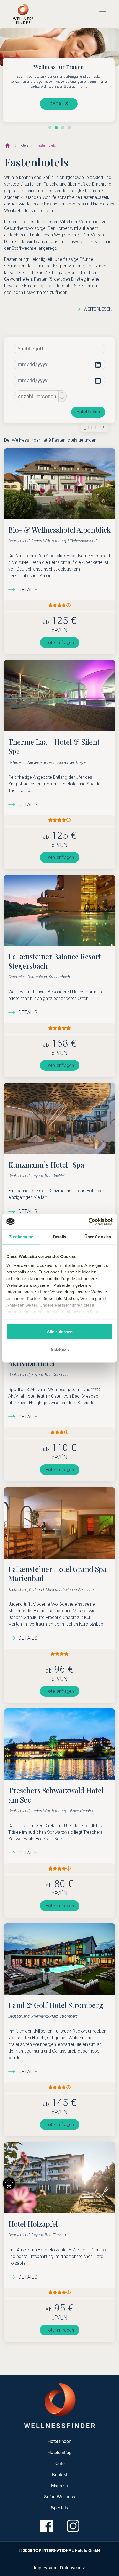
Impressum (45, 2568)
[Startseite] (7, 145)
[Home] (23, 14)
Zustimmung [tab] (21, 1237)
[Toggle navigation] (103, 14)
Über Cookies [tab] (98, 1237)
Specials (59, 2508)
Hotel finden (88, 412)
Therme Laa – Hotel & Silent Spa (54, 746)
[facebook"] (46, 2526)
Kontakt (59, 2474)
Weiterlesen (98, 309)
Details (28, 590)
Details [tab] (60, 1237)
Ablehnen (60, 1350)
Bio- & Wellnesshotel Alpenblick (59, 530)
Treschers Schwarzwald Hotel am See (56, 1795)
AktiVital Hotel (32, 1363)
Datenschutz (72, 2568)
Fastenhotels (46, 145)
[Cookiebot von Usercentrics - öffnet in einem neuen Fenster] (88, 1221)
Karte (59, 2463)
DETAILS (59, 104)
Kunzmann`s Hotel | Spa (46, 1165)
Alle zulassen (60, 1332)
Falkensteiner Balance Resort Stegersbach (55, 961)
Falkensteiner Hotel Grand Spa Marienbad (57, 1574)
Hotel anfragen (60, 643)
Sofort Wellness (59, 2496)
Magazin (60, 2485)
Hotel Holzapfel (33, 2224)
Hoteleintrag (60, 2452)
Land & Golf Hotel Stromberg (56, 2005)
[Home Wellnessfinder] (60, 2405)
